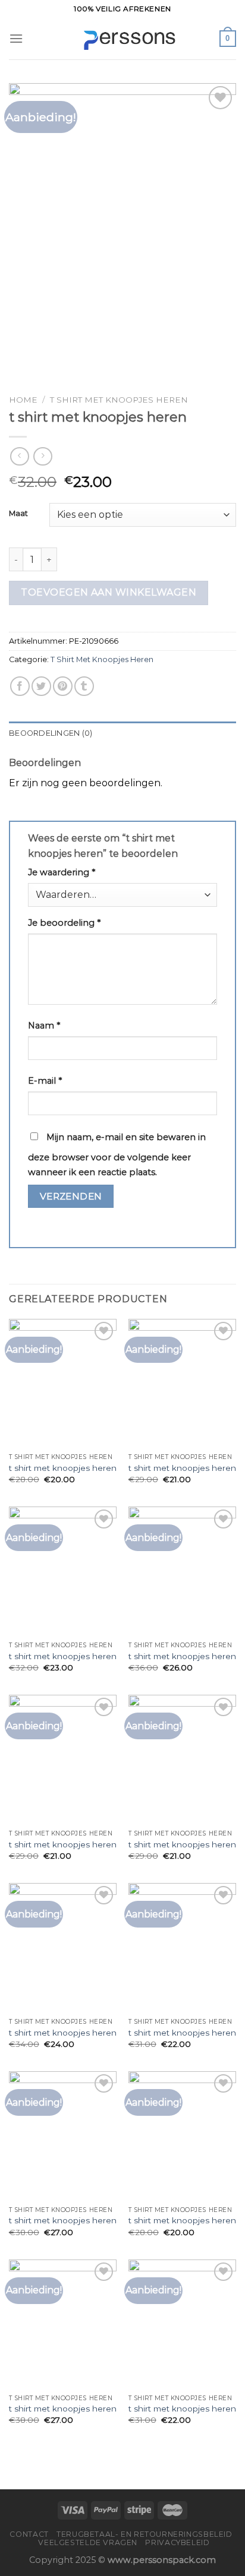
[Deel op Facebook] (20, 686)
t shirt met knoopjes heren (63, 1468)
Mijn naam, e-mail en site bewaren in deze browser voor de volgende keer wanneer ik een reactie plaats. (117, 1155)
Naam (44, 1026)
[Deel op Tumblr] (84, 686)
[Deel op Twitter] (41, 686)
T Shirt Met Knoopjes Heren (119, 400)
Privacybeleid (177, 2542)
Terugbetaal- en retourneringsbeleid (144, 2534)
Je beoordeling (64, 923)
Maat (18, 514)
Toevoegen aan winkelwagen (109, 592)
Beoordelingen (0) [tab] (51, 733)
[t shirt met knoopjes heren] (63, 1383)
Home (23, 400)
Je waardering (62, 872)
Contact (29, 2534)
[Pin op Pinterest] (63, 686)
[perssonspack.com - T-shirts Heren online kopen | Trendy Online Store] (123, 39)
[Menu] (16, 38)
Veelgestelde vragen (88, 2542)
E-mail (45, 1081)
